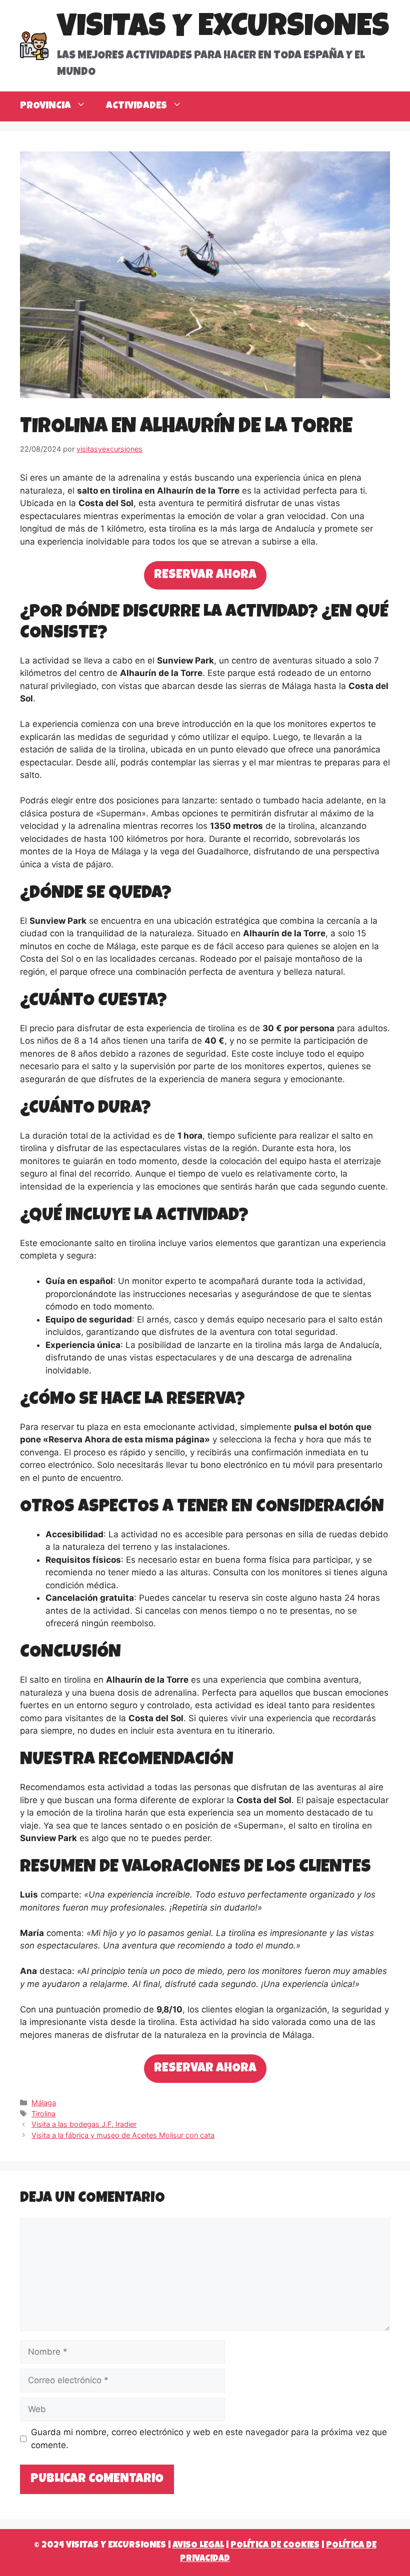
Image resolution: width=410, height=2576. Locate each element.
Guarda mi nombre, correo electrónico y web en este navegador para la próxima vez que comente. (209, 2439)
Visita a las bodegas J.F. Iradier (84, 2124)
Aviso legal (198, 2546)
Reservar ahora (205, 575)
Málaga (44, 2103)
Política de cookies (275, 2546)
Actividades (136, 106)
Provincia (45, 106)
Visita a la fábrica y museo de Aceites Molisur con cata (123, 2135)
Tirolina (43, 2114)
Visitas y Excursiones (223, 29)
